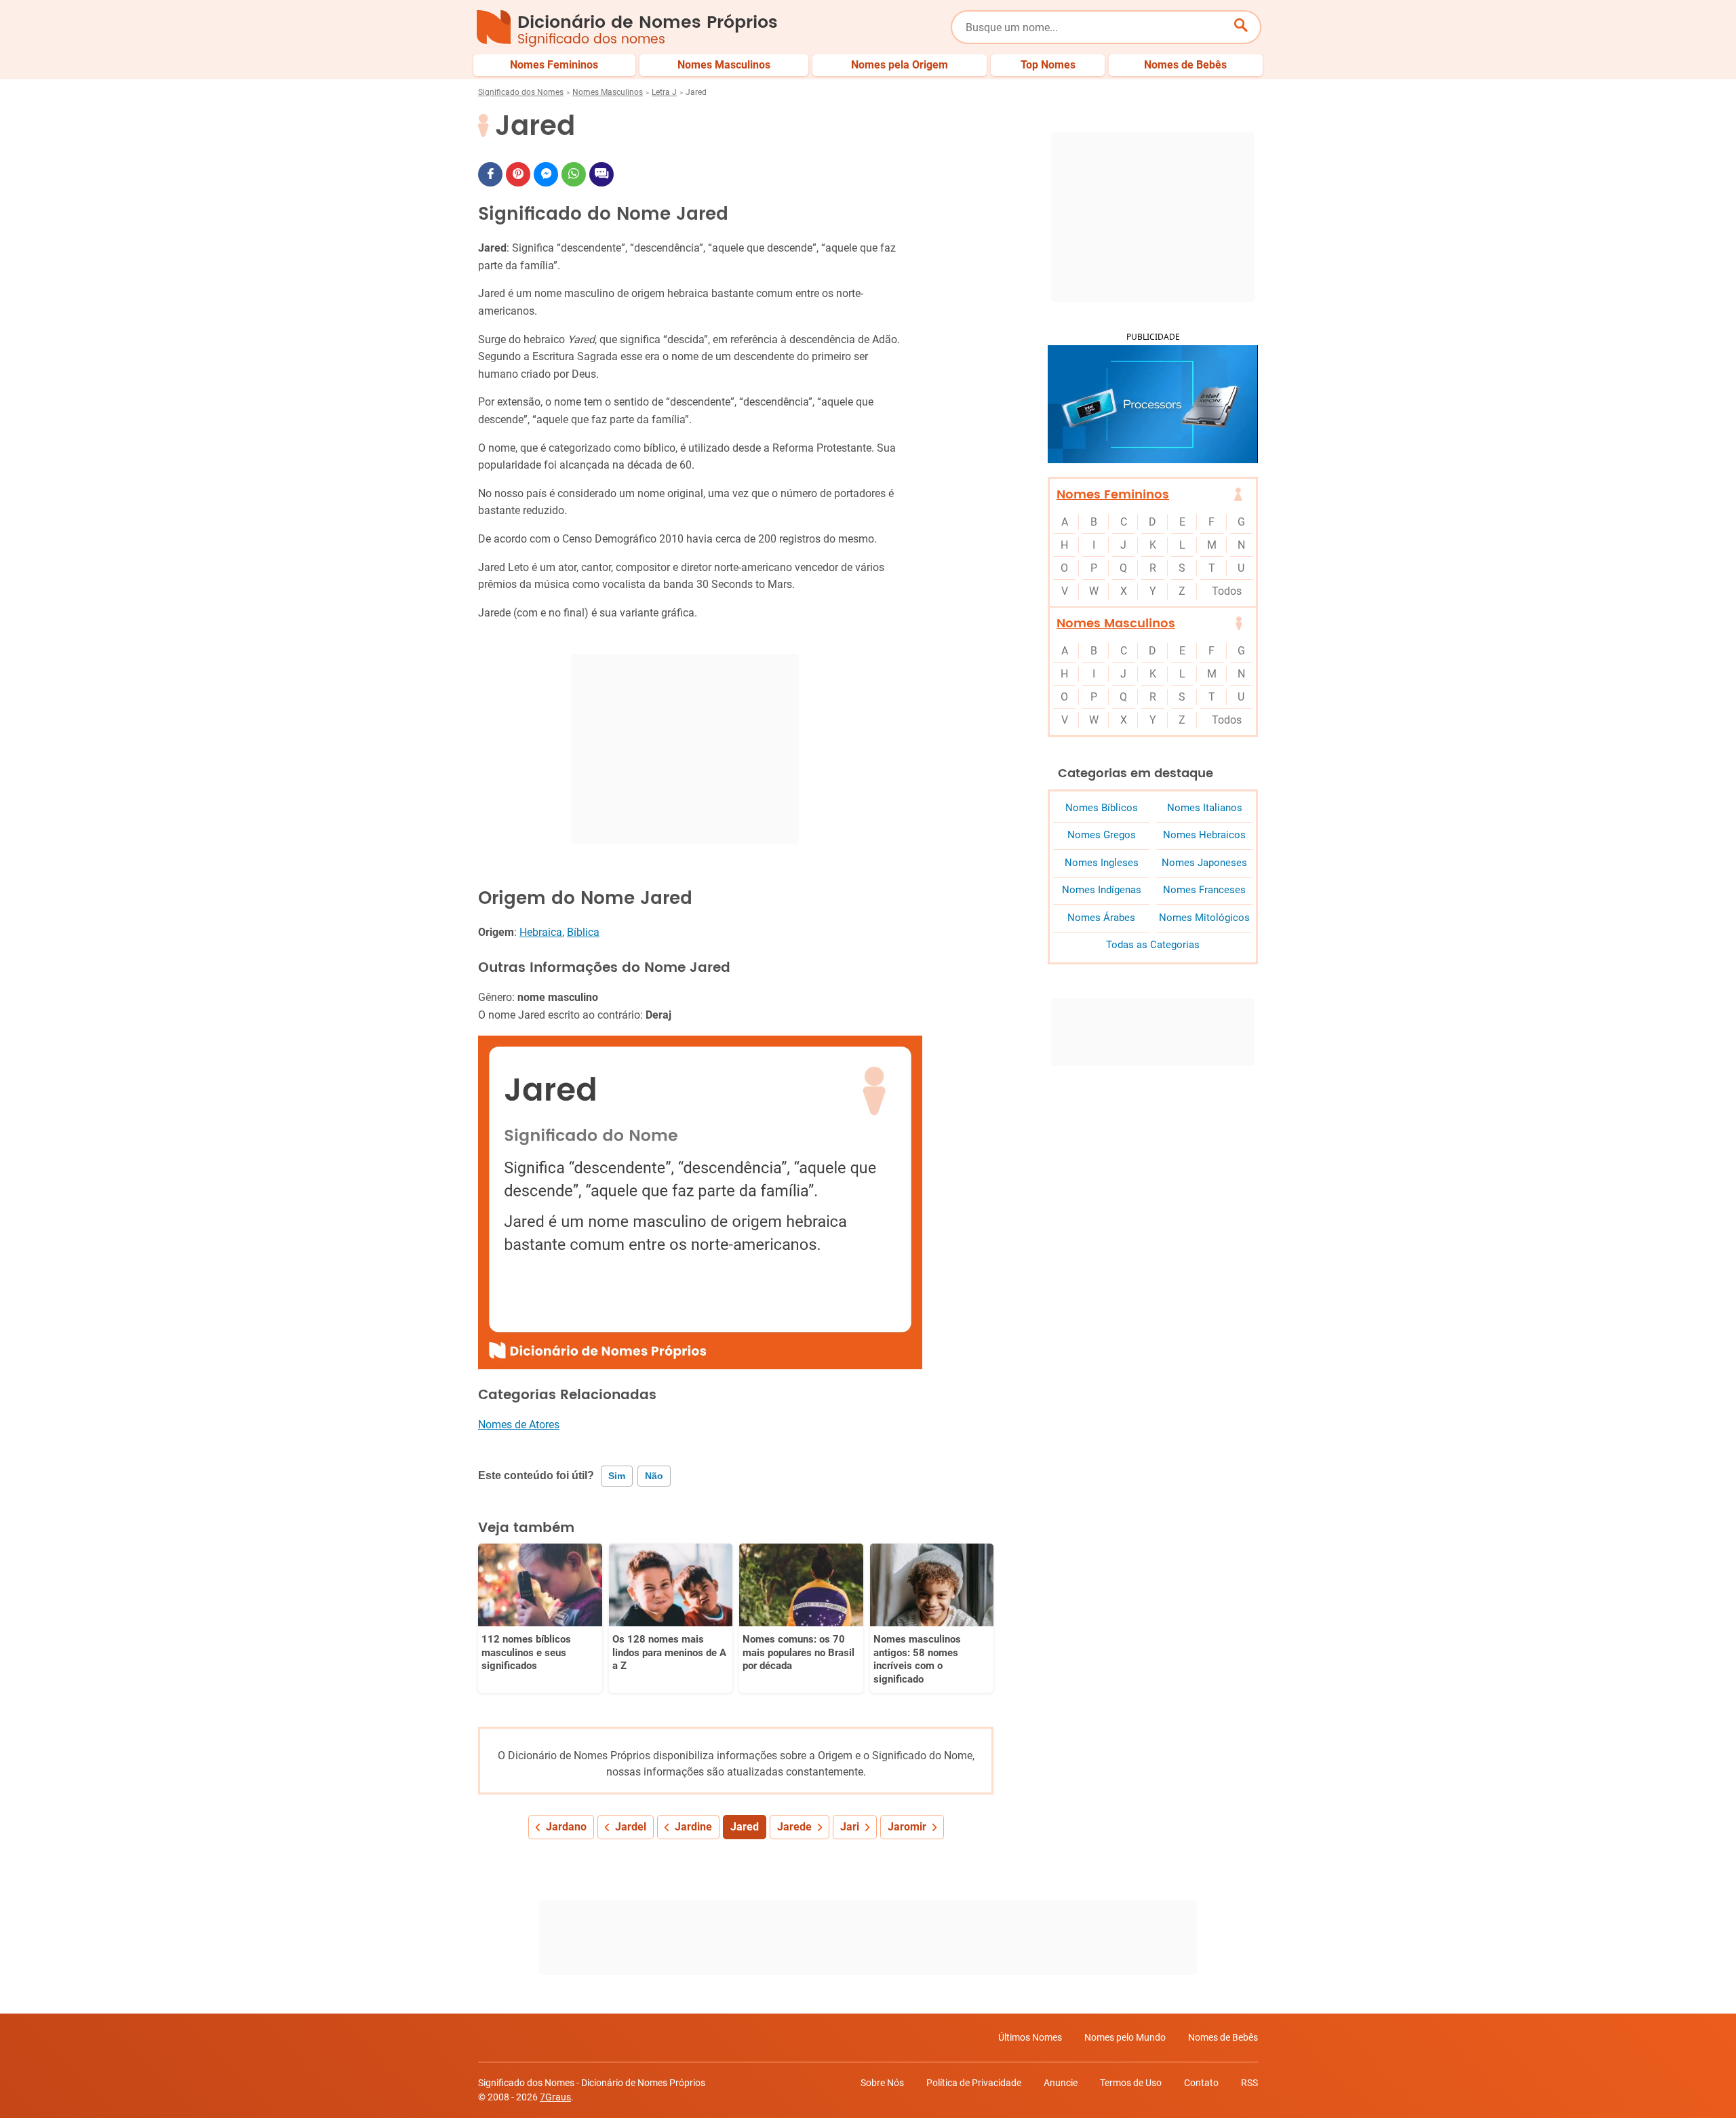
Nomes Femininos (1113, 495)
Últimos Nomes (1030, 2037)
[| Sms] (601, 174)
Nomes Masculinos (608, 92)
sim (617, 1476)
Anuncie (1061, 2083)
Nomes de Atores (519, 1425)
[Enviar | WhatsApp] (574, 174)
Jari (850, 1827)
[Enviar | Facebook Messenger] (546, 174)
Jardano (566, 1827)
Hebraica (541, 932)
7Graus (555, 2097)
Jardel (631, 1827)
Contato (1201, 2083)
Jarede (794, 1827)
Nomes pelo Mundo (1125, 2037)
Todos (1227, 591)
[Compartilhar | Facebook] (490, 174)
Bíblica (583, 932)
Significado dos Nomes (521, 92)
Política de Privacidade (974, 2083)
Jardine (693, 1827)
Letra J (664, 92)
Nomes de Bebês (1223, 2037)
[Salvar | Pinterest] (518, 174)
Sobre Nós (882, 2083)
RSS (1249, 2083)
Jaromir (907, 1827)
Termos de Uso (1131, 2083)
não (654, 1476)
